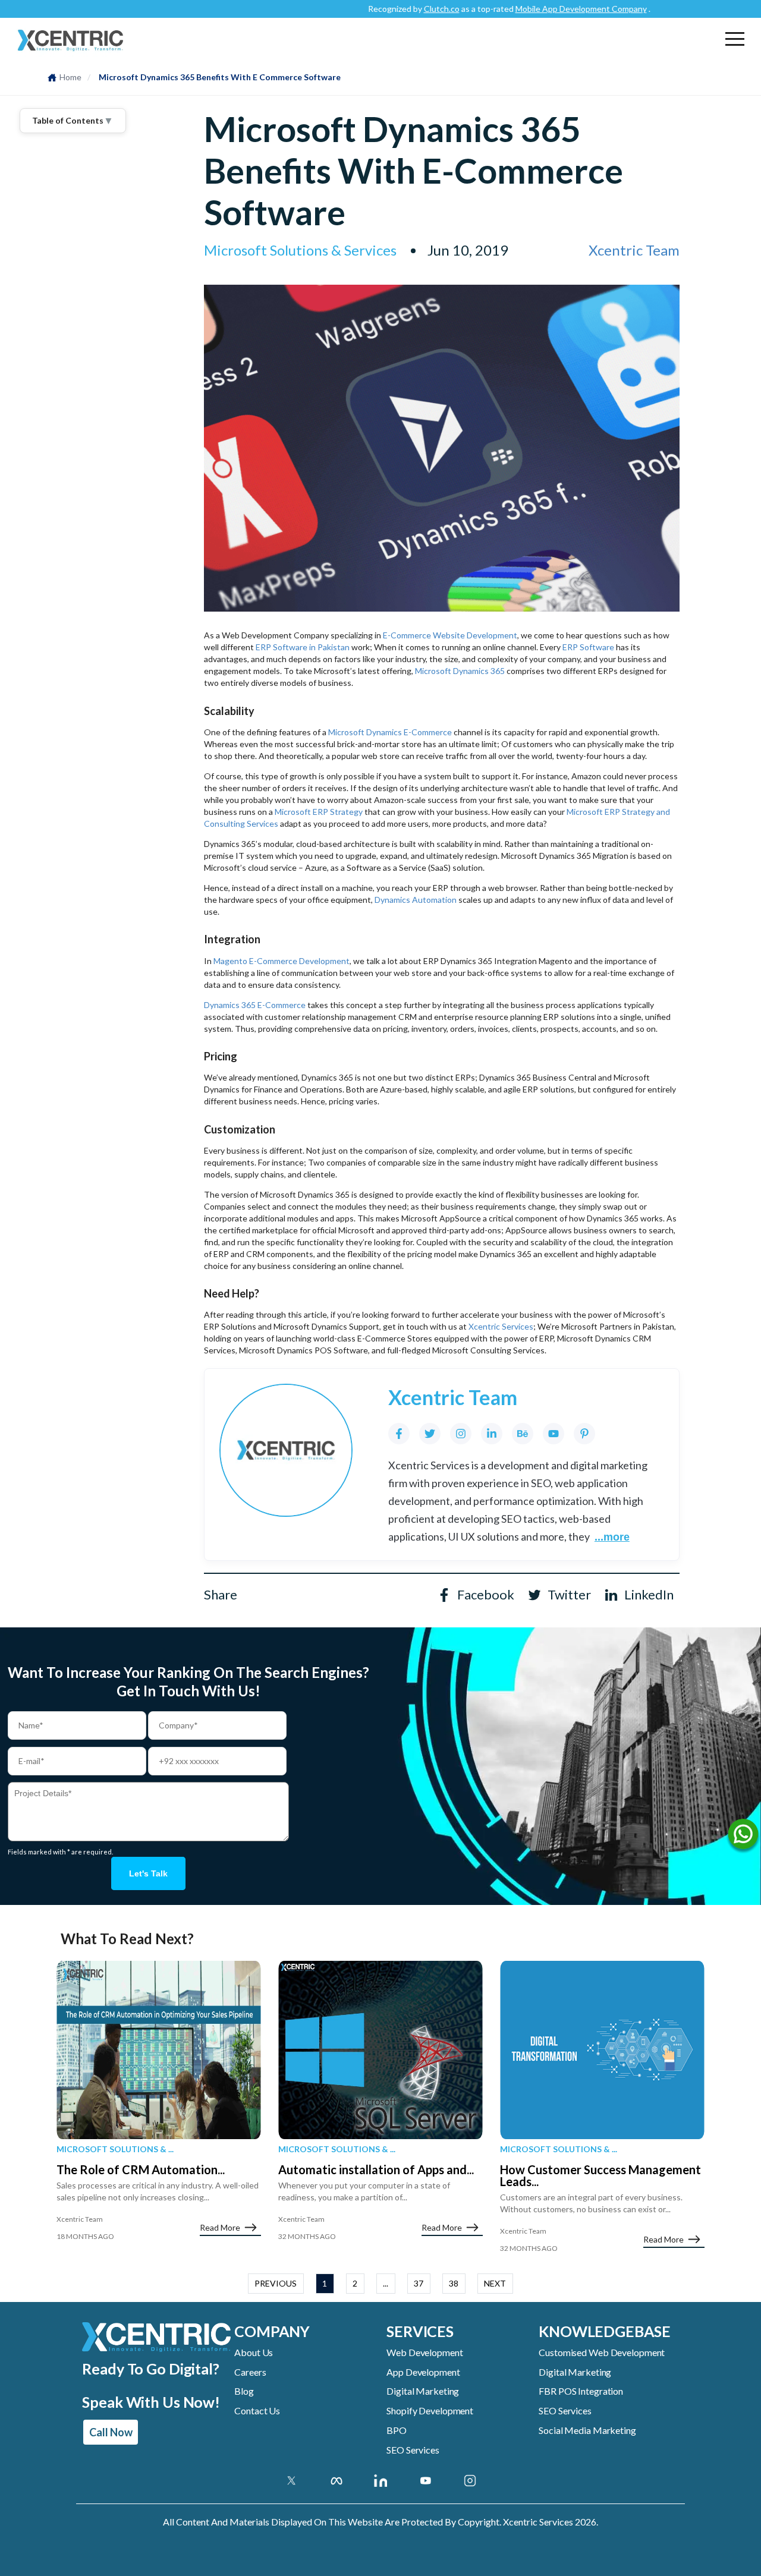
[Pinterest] (584, 1434)
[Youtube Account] (425, 2480)
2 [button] (355, 2283)
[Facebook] (399, 1434)
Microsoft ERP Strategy (320, 812)
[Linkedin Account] (381, 2480)
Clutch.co (402, 9)
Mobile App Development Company (541, 9)
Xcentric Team (634, 250)
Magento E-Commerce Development (282, 961)
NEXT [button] (495, 2283)
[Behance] (523, 1434)
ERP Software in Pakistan (303, 647)
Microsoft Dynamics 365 (460, 671)
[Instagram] (461, 1434)
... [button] (386, 2283)
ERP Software (588, 647)
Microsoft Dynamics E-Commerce (390, 732)
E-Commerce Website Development (450, 635)
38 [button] (454, 2283)
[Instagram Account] (470, 2480)
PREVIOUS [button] (276, 2283)
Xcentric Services (501, 1326)
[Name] (743, 1837)
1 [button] (325, 2283)
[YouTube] (554, 1434)
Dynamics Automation (416, 900)
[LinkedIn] (492, 1434)
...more (612, 1537)
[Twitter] (430, 1434)
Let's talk (148, 1873)
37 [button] (419, 2283)
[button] (735, 39)
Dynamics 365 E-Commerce (255, 1005)
